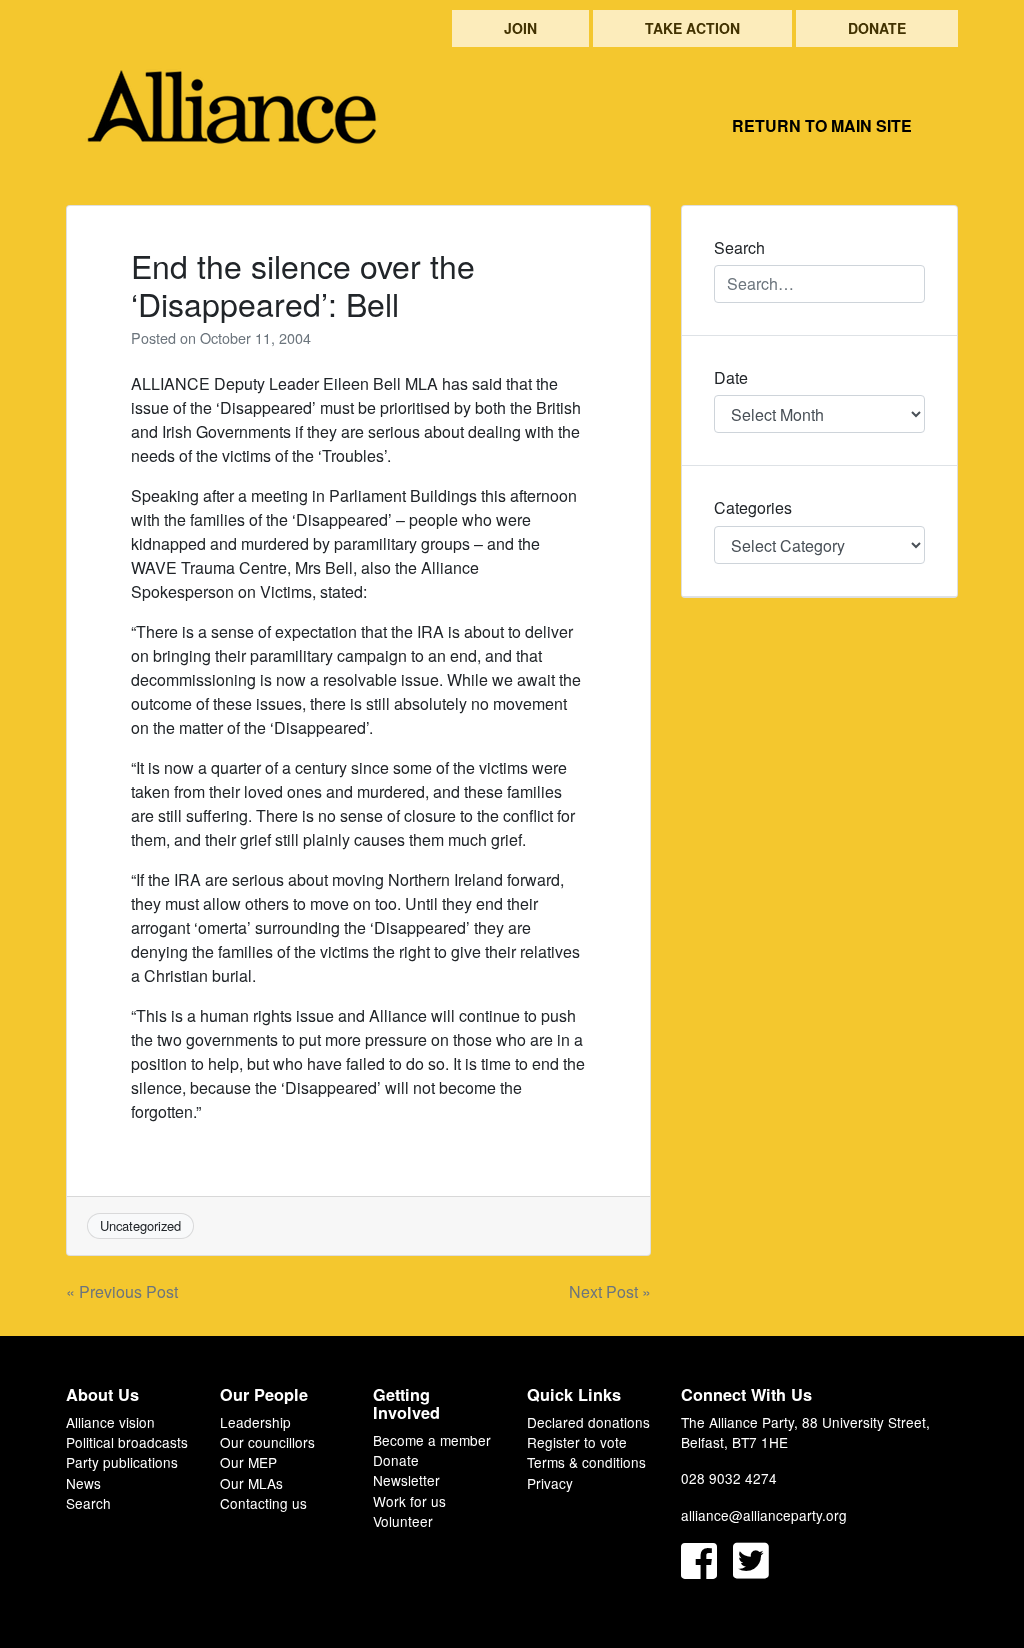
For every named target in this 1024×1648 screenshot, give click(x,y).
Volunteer (403, 1521)
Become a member (432, 1440)
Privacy (550, 1483)
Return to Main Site (822, 125)
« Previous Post (122, 1291)
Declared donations (588, 1422)
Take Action (692, 28)
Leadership (255, 1422)
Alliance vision (110, 1422)
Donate (877, 28)
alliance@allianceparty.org (764, 1515)
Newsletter (406, 1480)
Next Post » (610, 1291)
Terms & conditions (586, 1462)
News (83, 1483)
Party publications (122, 1462)
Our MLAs (251, 1483)
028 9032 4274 (729, 1478)
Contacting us (263, 1503)
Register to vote (577, 1442)
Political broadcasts (127, 1442)
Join (520, 28)
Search (88, 1503)
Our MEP (248, 1462)
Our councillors (267, 1442)
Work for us (409, 1501)
